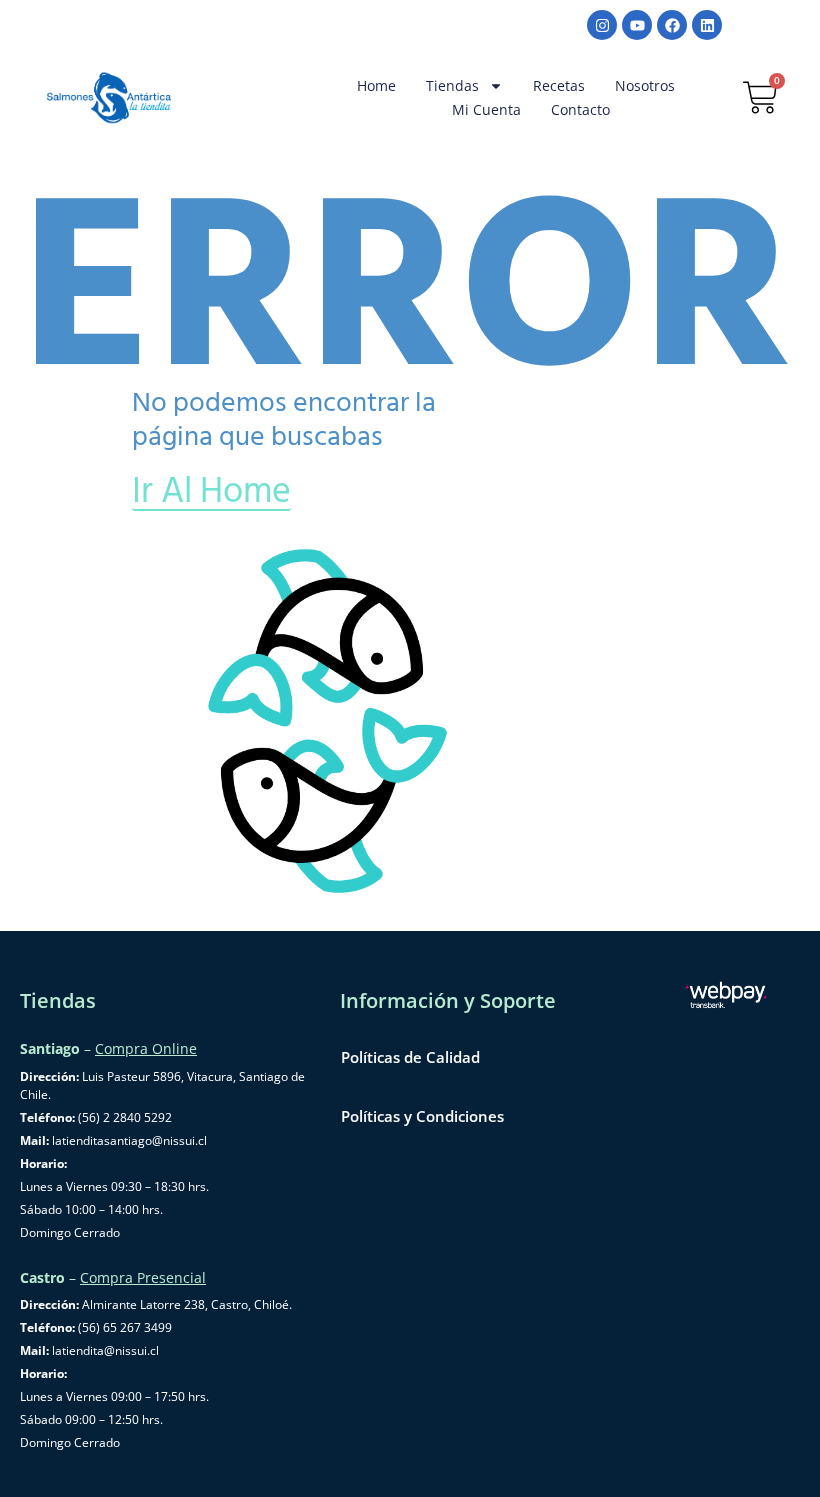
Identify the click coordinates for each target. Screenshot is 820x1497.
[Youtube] (637, 25)
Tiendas (452, 85)
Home (376, 85)
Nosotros (645, 85)
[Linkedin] (707, 25)
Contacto (580, 109)
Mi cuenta (486, 109)
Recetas (559, 85)
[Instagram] (602, 25)
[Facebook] (672, 25)
